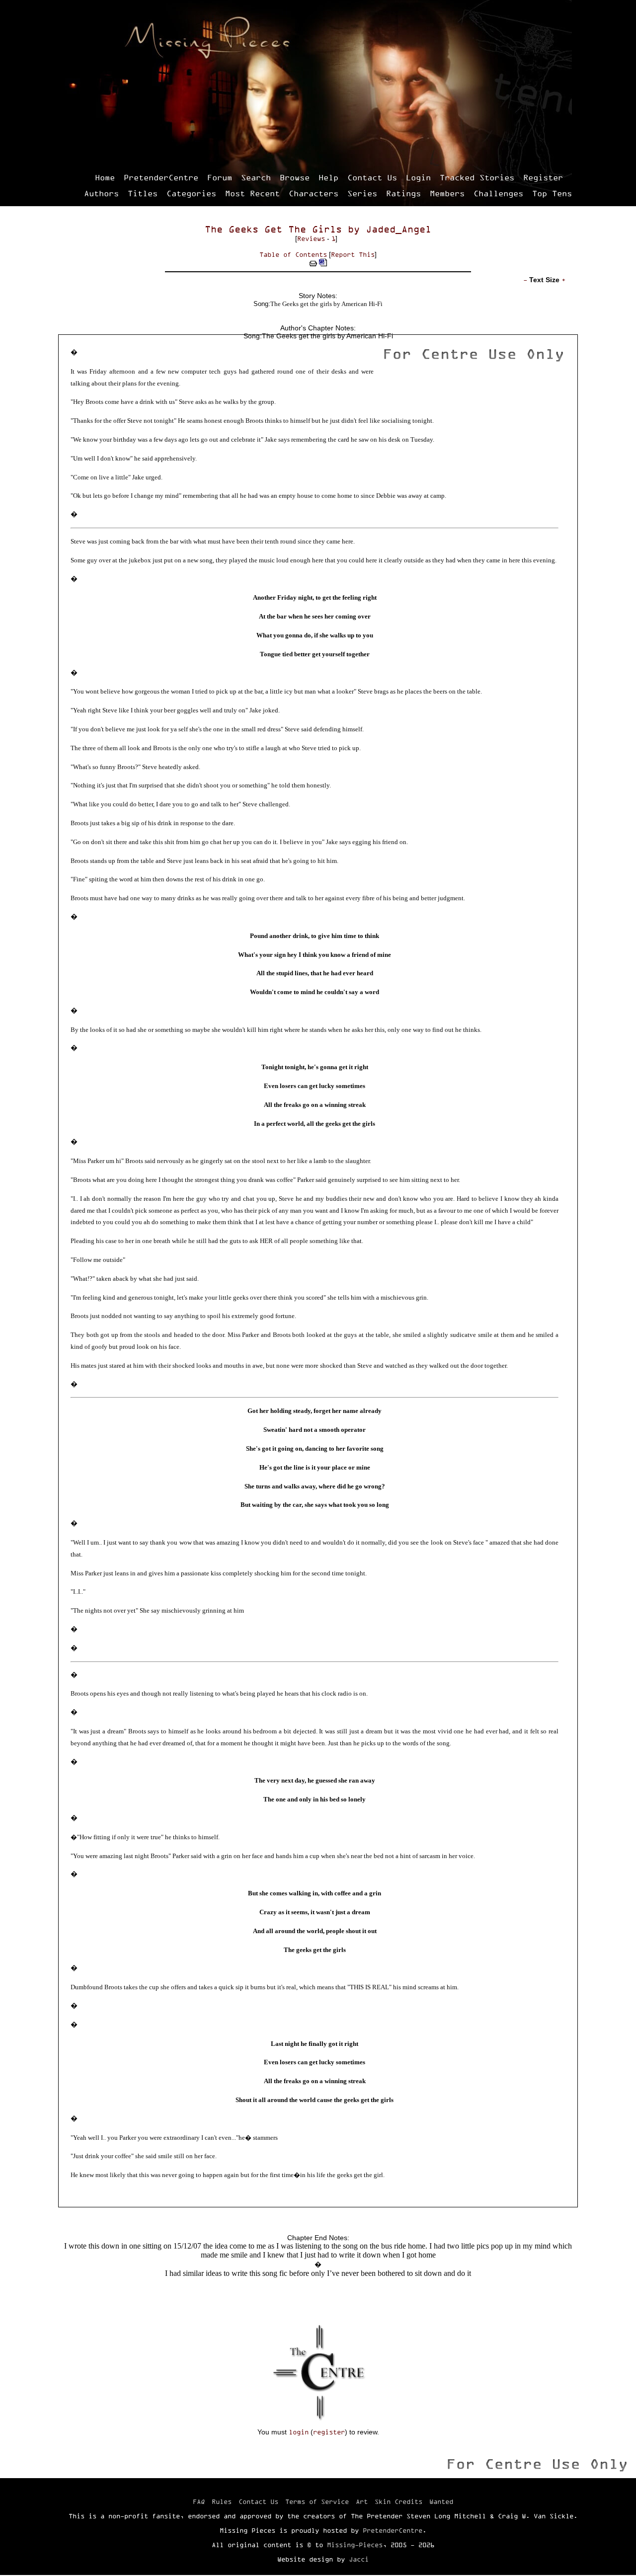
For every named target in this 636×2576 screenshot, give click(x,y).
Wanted (441, 2501)
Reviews (311, 238)
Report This (353, 254)
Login (418, 177)
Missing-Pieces (355, 2545)
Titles (143, 193)
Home (105, 177)
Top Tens (552, 193)
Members (447, 193)
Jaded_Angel (398, 229)
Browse (295, 177)
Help (328, 177)
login (299, 2432)
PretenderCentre (161, 177)
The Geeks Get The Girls (273, 229)
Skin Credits (398, 2501)
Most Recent (252, 193)
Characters (314, 193)
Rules (222, 2501)
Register (543, 177)
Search (256, 177)
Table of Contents (293, 254)
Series (362, 193)
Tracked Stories (477, 177)
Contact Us (372, 177)
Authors (101, 193)
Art (362, 2501)
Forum (220, 177)
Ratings (403, 193)
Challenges (498, 193)
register (329, 2432)
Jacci (359, 2559)
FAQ (199, 2501)
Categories (191, 193)
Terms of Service (317, 2501)
